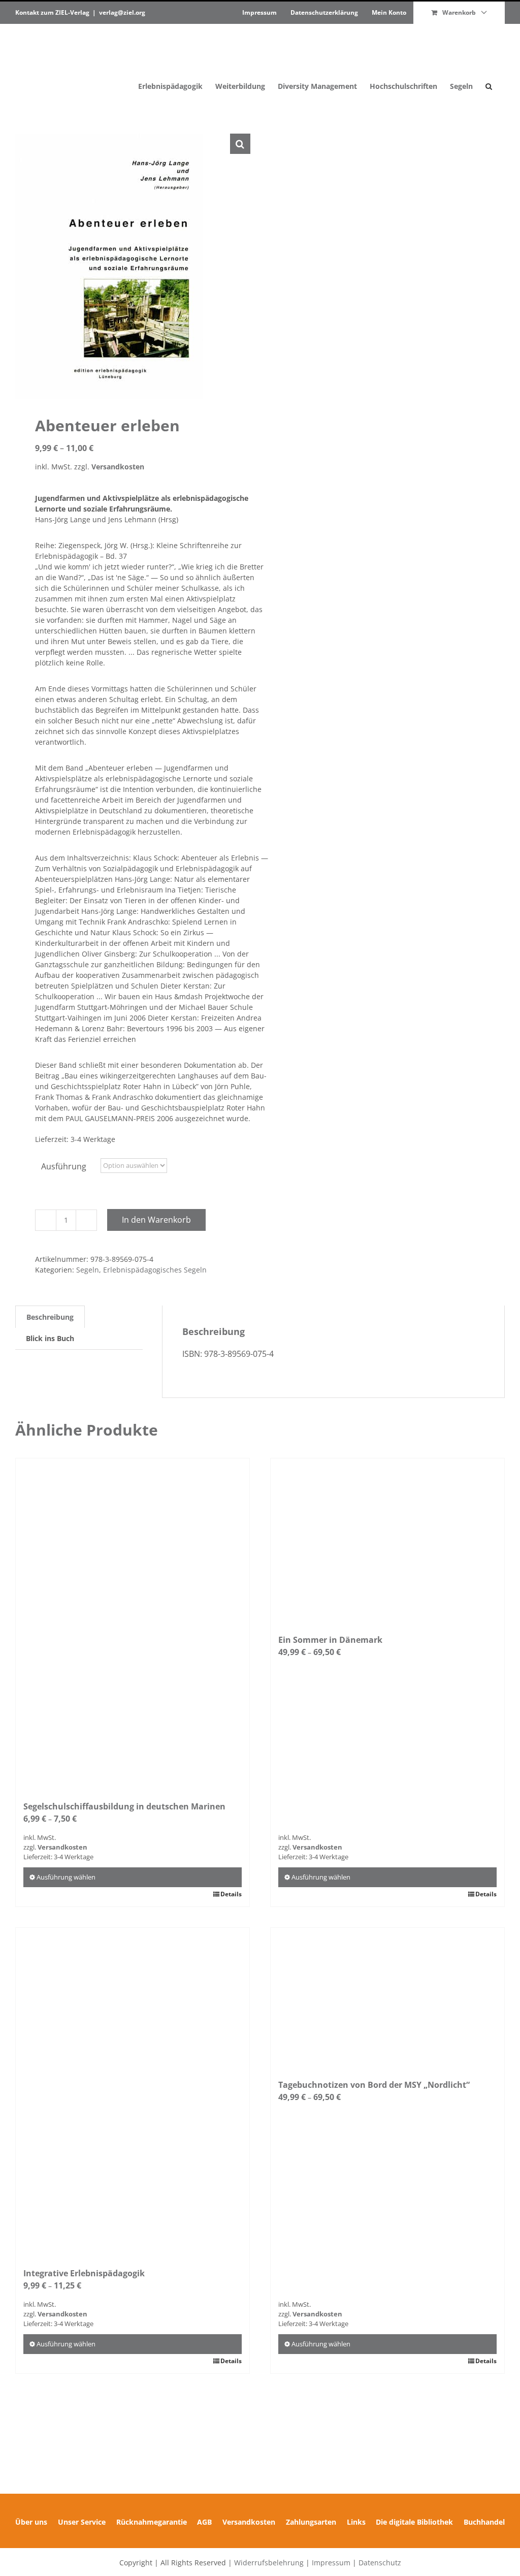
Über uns (31, 2522)
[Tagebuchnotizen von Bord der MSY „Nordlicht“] (387, 1998)
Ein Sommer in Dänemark (330, 1640)
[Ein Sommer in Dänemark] (387, 1541)
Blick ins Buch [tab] (50, 1338)
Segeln (88, 1270)
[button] (489, 65)
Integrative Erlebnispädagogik (84, 2273)
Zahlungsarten (311, 2522)
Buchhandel (484, 2522)
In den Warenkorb (156, 1220)
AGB (204, 2522)
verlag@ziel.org (122, 12)
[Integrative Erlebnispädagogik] (133, 2092)
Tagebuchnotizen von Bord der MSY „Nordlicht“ (374, 2085)
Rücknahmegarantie (152, 2522)
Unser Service (82, 2522)
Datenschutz (380, 2563)
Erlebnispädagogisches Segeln (155, 1270)
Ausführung (64, 1166)
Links (356, 2522)
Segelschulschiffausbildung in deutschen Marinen (124, 1806)
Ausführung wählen (66, 1877)
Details (231, 1894)
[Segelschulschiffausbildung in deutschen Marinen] (133, 1624)
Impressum (331, 2563)
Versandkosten (118, 467)
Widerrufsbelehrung (269, 2563)
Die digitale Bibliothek (414, 2522)
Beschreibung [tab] (50, 1317)
